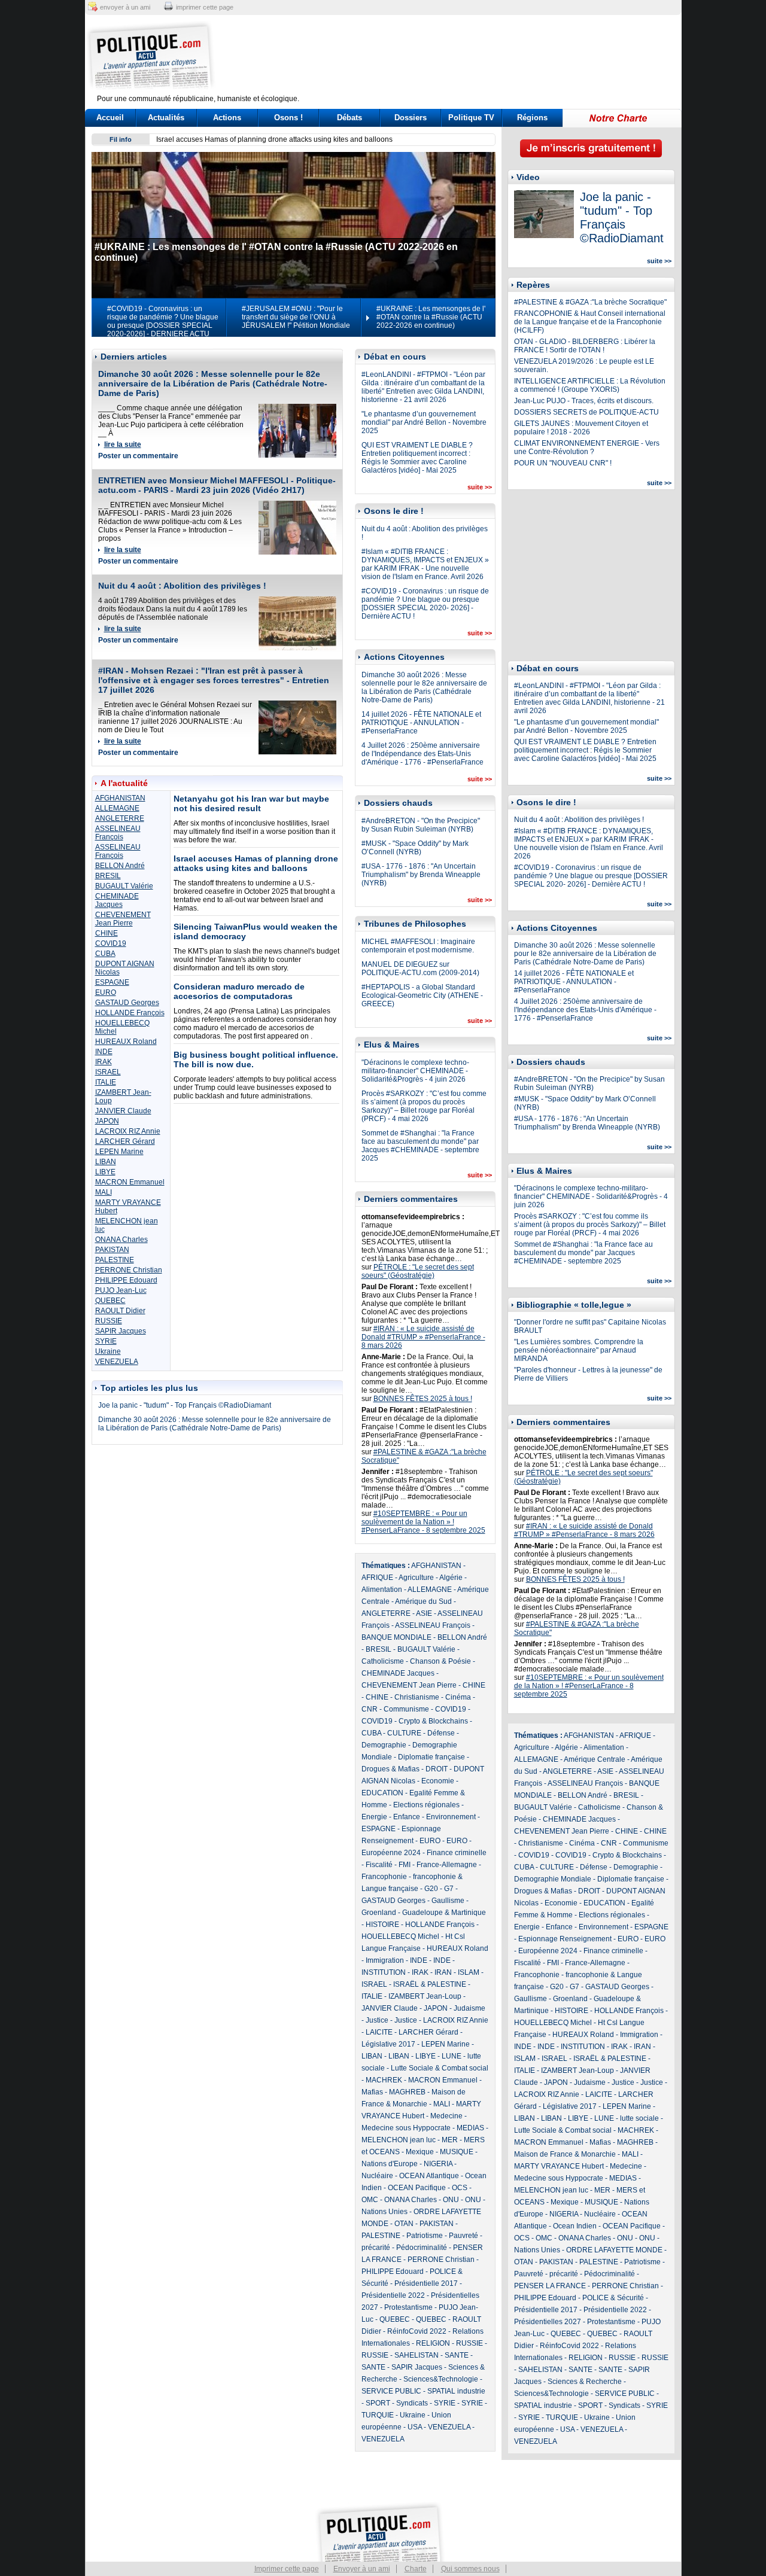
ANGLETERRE (120, 818)
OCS (460, 2188)
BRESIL (108, 876)
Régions (532, 118)
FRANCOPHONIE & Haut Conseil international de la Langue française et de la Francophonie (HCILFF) (590, 322)
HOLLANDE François (130, 1013)
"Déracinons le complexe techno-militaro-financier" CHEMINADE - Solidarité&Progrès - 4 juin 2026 (415, 1071)
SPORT (378, 2403)
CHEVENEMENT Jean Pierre (123, 919)
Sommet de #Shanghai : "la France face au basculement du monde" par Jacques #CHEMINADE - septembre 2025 (420, 1146)
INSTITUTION (384, 1972)
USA (415, 2427)
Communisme (406, 1709)
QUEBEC (110, 1301)
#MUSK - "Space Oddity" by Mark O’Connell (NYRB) (415, 848)
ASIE (424, 1613)
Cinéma (458, 1697)
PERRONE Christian (129, 1270)
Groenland (379, 1913)
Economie (438, 1781)
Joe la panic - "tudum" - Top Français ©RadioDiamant (185, 1405)
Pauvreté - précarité (546, 2274)
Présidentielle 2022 (393, 2295)
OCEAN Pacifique (417, 2188)
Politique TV (471, 118)
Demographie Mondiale (553, 1879)
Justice (377, 2020)
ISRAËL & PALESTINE (430, 1984)
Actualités (166, 118)
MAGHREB (407, 2092)
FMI (405, 1865)
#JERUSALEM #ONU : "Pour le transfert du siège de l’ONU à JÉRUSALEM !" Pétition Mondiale (296, 317)
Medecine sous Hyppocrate (406, 2128)
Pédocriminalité (422, 2248)
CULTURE (404, 1733)
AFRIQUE (377, 1578)
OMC (370, 2200)
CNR (370, 1709)
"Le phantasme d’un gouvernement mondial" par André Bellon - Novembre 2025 (424, 422)
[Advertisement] (458, 57)
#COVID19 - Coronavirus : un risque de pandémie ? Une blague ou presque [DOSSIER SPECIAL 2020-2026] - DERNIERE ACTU (163, 321)
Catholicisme (383, 1661)
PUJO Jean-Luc (121, 1290)
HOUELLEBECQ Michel (400, 1936)
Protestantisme (408, 2307)
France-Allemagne (447, 1865)
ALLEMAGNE (117, 808)
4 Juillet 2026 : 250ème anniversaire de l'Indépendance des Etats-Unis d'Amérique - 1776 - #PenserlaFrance (422, 754)
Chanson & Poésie (440, 1661)
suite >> (480, 487)
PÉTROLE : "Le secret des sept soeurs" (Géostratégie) (418, 1271)
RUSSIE (109, 1321)
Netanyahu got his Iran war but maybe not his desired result (251, 803)
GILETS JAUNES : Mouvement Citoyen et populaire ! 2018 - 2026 (581, 428)
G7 (449, 1889)
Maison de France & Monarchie (565, 2154)
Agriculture (416, 1578)
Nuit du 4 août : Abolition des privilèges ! (182, 586)
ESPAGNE (112, 982)
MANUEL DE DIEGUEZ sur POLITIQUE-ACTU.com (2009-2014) (420, 969)
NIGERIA (438, 2164)
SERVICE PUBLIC (391, 2391)
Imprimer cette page (287, 2569)
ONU (451, 2200)
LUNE (452, 2056)
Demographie (384, 1745)
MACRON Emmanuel (130, 1182)
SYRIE (106, 1341)
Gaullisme (448, 1901)
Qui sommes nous (470, 2569)
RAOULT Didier (120, 1311)
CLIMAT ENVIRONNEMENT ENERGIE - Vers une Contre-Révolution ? (587, 447)
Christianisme (417, 1697)
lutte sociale (639, 2118)
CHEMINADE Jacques (117, 900)
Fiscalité (379, 1865)
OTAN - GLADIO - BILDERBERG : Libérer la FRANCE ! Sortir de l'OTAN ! (585, 346)
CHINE (107, 933)
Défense (441, 1733)
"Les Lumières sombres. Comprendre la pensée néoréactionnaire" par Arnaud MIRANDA (579, 1350)
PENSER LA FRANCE (550, 2286)
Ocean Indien (575, 2226)
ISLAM (469, 1972)
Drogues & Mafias (390, 1769)
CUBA (105, 954)
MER (450, 2140)
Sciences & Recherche (585, 2382)
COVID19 (111, 943)
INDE (104, 1052)
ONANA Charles (121, 1240)
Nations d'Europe (390, 2164)
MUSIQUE (457, 2152)
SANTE (457, 2355)
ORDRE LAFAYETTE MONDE (614, 2250)
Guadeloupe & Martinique (444, 1913)
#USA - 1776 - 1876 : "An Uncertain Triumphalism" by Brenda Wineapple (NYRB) (421, 875)
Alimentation (382, 1590)
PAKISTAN (112, 1250)
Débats (349, 118)
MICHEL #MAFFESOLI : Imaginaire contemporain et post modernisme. (418, 946)
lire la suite (123, 444)
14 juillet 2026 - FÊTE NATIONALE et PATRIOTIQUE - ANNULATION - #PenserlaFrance (421, 723)
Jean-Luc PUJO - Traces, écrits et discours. (584, 401)
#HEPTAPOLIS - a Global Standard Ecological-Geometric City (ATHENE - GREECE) (422, 995)
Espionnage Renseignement (565, 1939)
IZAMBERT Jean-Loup (425, 1996)
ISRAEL (108, 1072)
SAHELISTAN (417, 2355)
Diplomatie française (431, 1757)
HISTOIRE (382, 1925)
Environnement (451, 1817)
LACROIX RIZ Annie (128, 1131)
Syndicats (412, 2403)
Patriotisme (425, 2236)
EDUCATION (382, 1793)
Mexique (420, 2152)
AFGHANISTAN (120, 798)
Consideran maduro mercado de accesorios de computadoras (239, 991)
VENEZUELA (117, 1362)
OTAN (404, 2224)
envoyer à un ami (125, 7)
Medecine (446, 2116)
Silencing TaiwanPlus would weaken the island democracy (251, 139)
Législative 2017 (388, 2044)
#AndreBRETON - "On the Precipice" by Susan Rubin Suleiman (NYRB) (421, 825)
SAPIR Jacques (121, 1331)
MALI (104, 1192)
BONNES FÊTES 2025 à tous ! (423, 1399)
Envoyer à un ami (362, 2569)
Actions (227, 118)
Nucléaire (377, 2176)
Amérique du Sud (423, 1601)
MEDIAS (470, 2128)
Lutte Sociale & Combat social (440, 2068)
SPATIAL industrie (456, 2391)
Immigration (385, 1960)
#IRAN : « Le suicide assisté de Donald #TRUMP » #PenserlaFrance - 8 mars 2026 (423, 1337)
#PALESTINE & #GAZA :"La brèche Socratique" (590, 302)
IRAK (104, 1062)
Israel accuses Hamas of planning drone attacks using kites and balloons (256, 863)
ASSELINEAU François (118, 833)
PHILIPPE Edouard (126, 1280)
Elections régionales (426, 1805)
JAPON (107, 1121)
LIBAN (106, 1162)
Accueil (110, 118)
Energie (374, 1817)
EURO (106, 992)
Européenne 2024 (391, 1853)
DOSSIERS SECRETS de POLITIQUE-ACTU (586, 412)
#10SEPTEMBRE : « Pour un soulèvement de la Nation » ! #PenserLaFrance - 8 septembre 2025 (423, 1522)
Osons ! (288, 118)
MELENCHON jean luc (399, 2140)
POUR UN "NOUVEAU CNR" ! (563, 463)
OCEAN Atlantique (429, 2176)
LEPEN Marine (119, 1152)
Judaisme (469, 2008)
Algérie (451, 1578)
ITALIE (106, 1082)
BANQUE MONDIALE (396, 1637)
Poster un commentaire (138, 456)
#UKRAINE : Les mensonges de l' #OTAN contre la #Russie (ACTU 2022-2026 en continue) (431, 317)
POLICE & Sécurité (613, 2298)
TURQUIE (378, 2415)
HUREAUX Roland (126, 1042)
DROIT (437, 1769)
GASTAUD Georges (127, 1003)
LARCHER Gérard (125, 1141)
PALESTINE (115, 1260)
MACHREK (384, 2080)
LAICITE (379, 2032)
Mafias (372, 2092)
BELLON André (120, 866)
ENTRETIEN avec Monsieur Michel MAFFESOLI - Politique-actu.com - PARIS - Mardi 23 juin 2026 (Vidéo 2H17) (217, 485)
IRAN (443, 1972)
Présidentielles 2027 (548, 2322)
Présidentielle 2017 (426, 2283)
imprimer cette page (205, 7)
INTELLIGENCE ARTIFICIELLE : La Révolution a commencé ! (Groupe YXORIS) (590, 385)
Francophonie (384, 1877)
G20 (431, 1889)
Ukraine (108, 1351)
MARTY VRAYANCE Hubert (559, 2166)
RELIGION (433, 2343)
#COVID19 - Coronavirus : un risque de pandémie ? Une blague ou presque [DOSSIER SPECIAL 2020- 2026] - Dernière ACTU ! (425, 604)
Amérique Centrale (595, 1759)
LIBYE (105, 1172)
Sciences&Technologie (441, 2379)
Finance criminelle (457, 1853)
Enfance (407, 1817)
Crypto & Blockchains (433, 1721)
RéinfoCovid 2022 (417, 2331)
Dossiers (411, 118)
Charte (416, 2569)
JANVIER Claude (123, 1111)
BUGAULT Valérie (124, 886)
